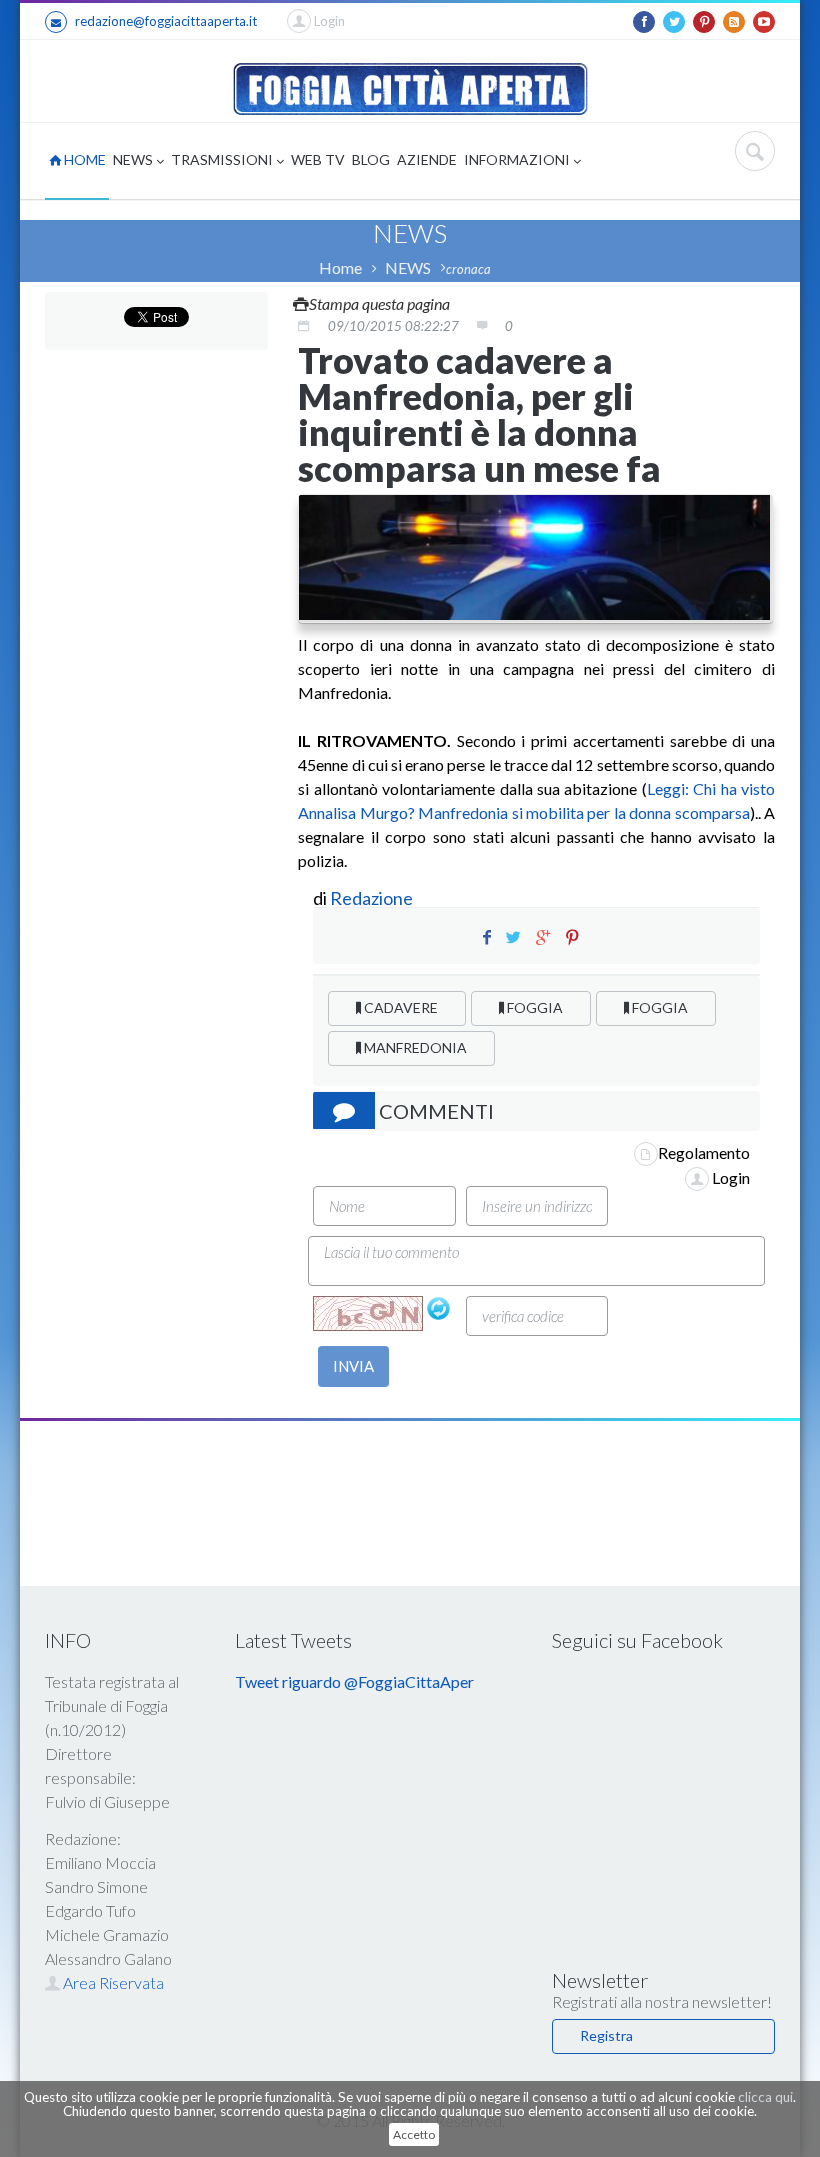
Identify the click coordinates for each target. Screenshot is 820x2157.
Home (340, 267)
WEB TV (318, 159)
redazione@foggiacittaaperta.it (166, 21)
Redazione (373, 898)
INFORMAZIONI (518, 159)
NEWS (134, 159)
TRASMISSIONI (223, 159)
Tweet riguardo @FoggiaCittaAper (354, 1681)
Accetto (414, 2134)
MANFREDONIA (414, 1047)
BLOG (371, 159)
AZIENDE (427, 159)
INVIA (353, 1366)
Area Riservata (112, 1982)
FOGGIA (533, 1007)
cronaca (468, 269)
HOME (83, 159)
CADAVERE (399, 1007)
